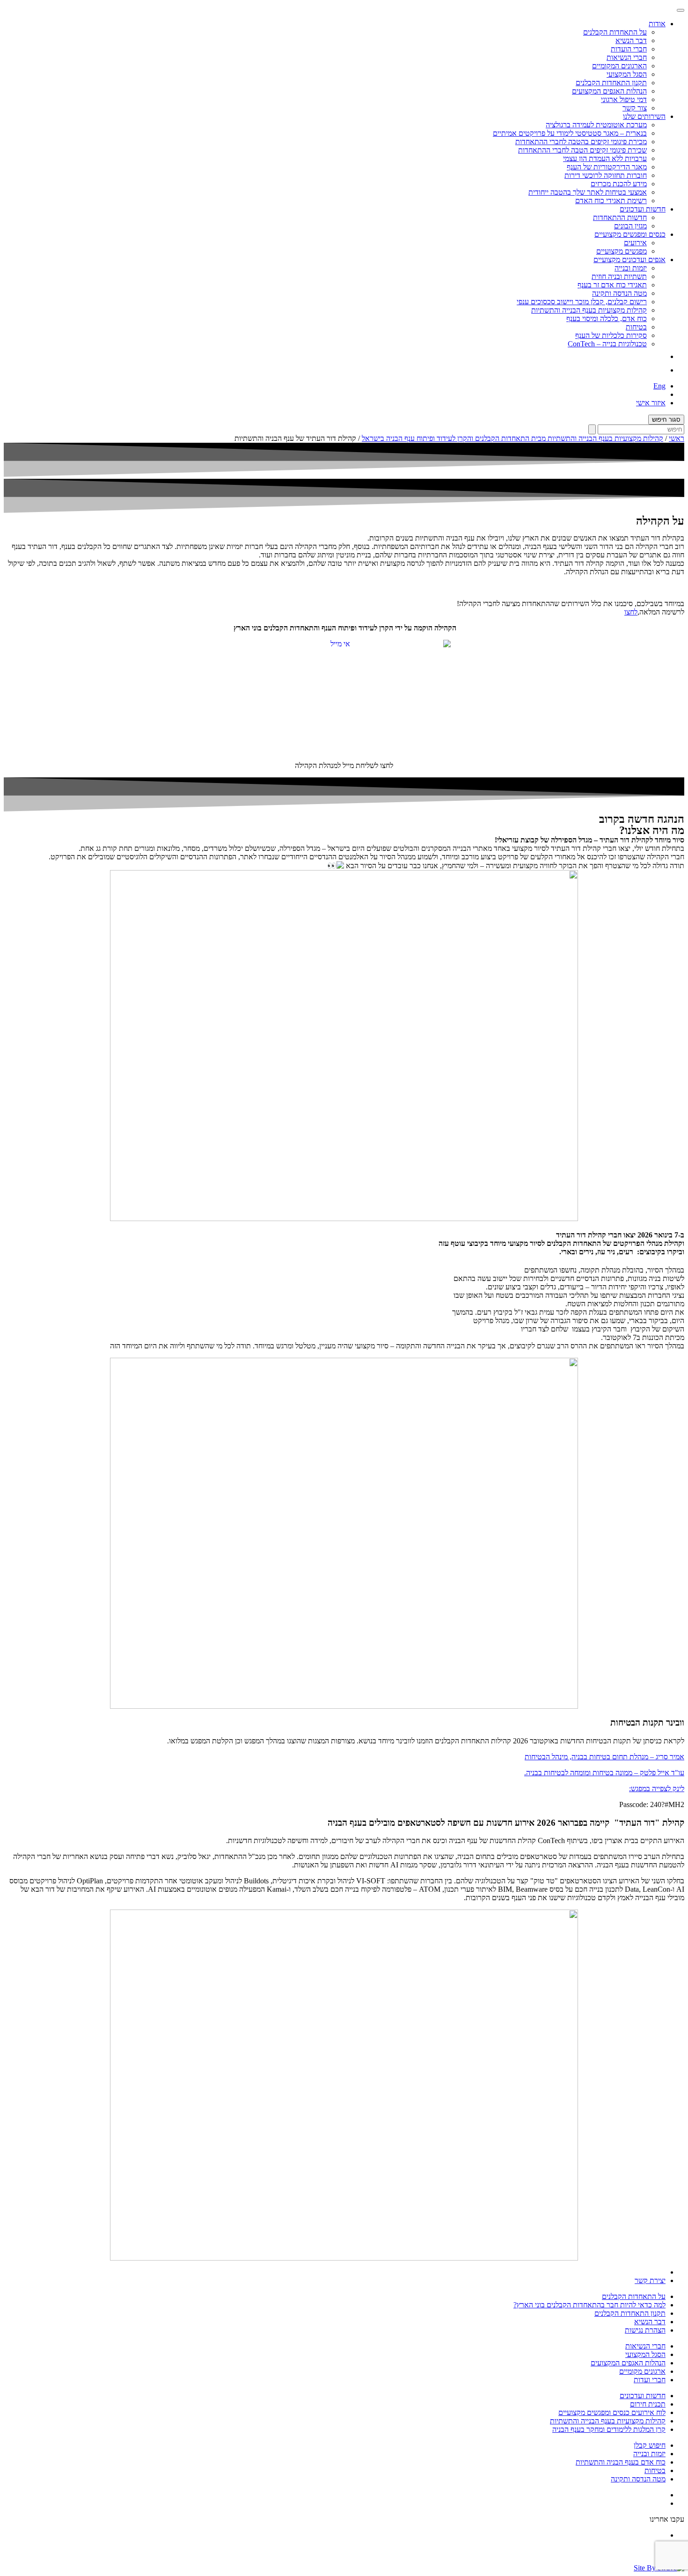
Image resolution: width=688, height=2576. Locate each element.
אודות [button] (657, 24)
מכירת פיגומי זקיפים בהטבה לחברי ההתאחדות (581, 142)
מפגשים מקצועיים (622, 251)
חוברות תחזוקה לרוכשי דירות (606, 175)
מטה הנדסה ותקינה (619, 293)
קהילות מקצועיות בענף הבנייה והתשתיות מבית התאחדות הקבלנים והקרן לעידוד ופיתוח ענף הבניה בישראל (512, 438)
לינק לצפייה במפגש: (657, 1789)
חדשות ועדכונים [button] (643, 209)
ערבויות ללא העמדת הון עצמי (605, 158)
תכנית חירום (648, 2404)
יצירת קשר (650, 2280)
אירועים (635, 243)
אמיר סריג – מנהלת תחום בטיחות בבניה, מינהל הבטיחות (604, 1757)
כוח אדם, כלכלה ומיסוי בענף (607, 318)
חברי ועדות (650, 2380)
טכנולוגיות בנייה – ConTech (607, 344)
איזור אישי (651, 403)
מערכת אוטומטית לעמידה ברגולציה (596, 125)
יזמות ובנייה (631, 268)
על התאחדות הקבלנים (615, 32)
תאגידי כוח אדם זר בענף (612, 285)
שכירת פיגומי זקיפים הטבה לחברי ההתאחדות (582, 150)
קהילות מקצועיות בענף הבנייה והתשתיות (589, 310)
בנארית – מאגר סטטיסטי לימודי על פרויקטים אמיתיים (570, 133)
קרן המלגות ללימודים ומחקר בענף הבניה (609, 2429)
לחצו (631, 612)
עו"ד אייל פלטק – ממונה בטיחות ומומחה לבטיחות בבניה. (604, 1773)
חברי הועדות (629, 49)
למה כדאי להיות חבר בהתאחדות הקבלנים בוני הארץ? (589, 2305)
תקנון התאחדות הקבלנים (611, 83)
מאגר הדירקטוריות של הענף (607, 167)
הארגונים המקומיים (619, 66)
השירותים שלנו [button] (644, 116)
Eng (659, 386)
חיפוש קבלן (650, 2445)
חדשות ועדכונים (643, 2396)
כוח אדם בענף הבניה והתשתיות (621, 2462)
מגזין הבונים (630, 226)
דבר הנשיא (631, 40)
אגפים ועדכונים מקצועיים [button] (629, 260)
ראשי (677, 438)
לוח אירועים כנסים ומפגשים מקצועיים (612, 2412)
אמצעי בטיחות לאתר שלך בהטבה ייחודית (588, 192)
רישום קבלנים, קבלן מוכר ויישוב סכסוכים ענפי (582, 302)
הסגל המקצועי (627, 74)
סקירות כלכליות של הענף (611, 335)
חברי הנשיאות (627, 57)
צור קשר (635, 108)
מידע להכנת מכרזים (619, 184)
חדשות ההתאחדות (620, 217)
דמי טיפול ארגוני (624, 99)
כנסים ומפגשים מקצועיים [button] (630, 234)
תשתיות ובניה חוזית (619, 276)
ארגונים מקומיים (642, 2371)
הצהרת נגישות (645, 2330)
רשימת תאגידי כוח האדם (611, 201)
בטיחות (636, 327)
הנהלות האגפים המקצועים (609, 91)
